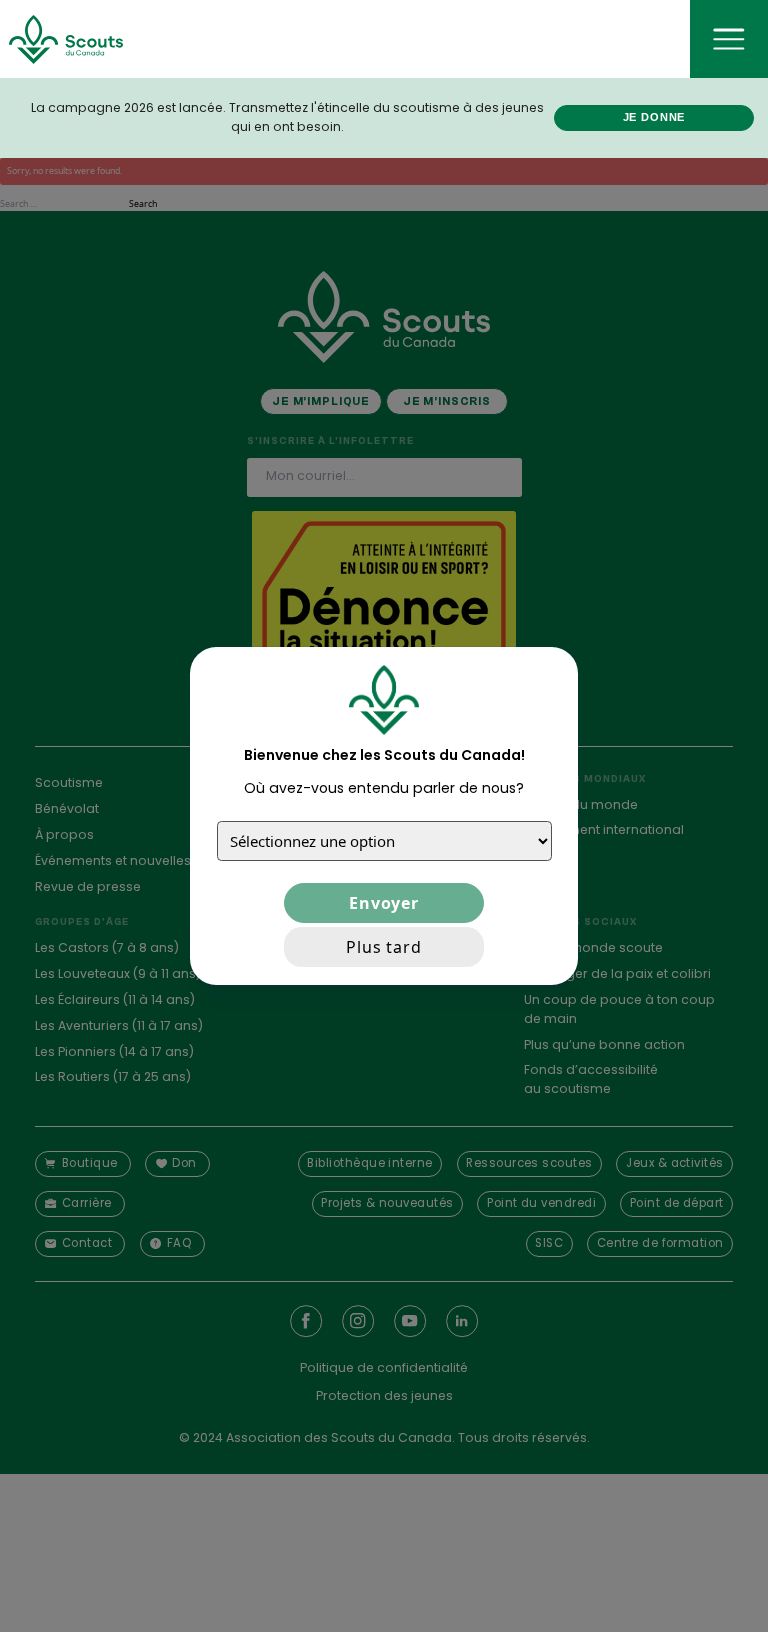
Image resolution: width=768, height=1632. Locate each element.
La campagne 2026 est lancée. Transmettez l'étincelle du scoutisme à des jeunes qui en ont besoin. (287, 117)
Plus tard (384, 947)
